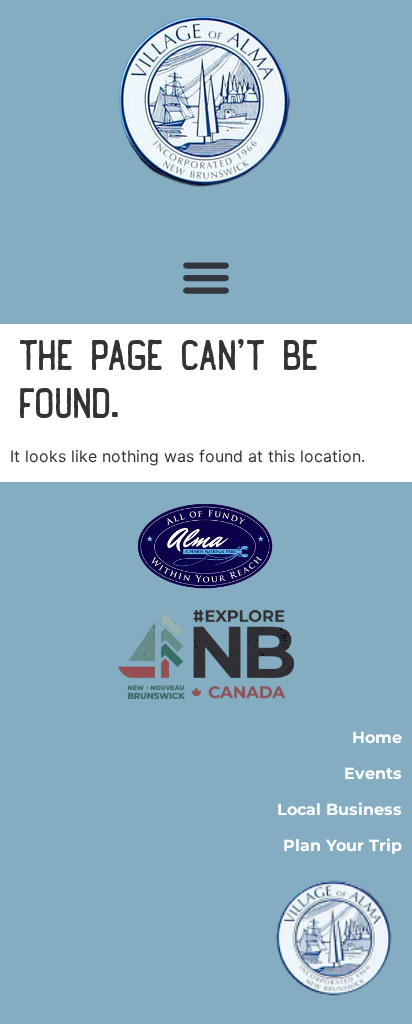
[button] (206, 276)
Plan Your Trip (342, 845)
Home (377, 737)
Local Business (339, 809)
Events (373, 773)
